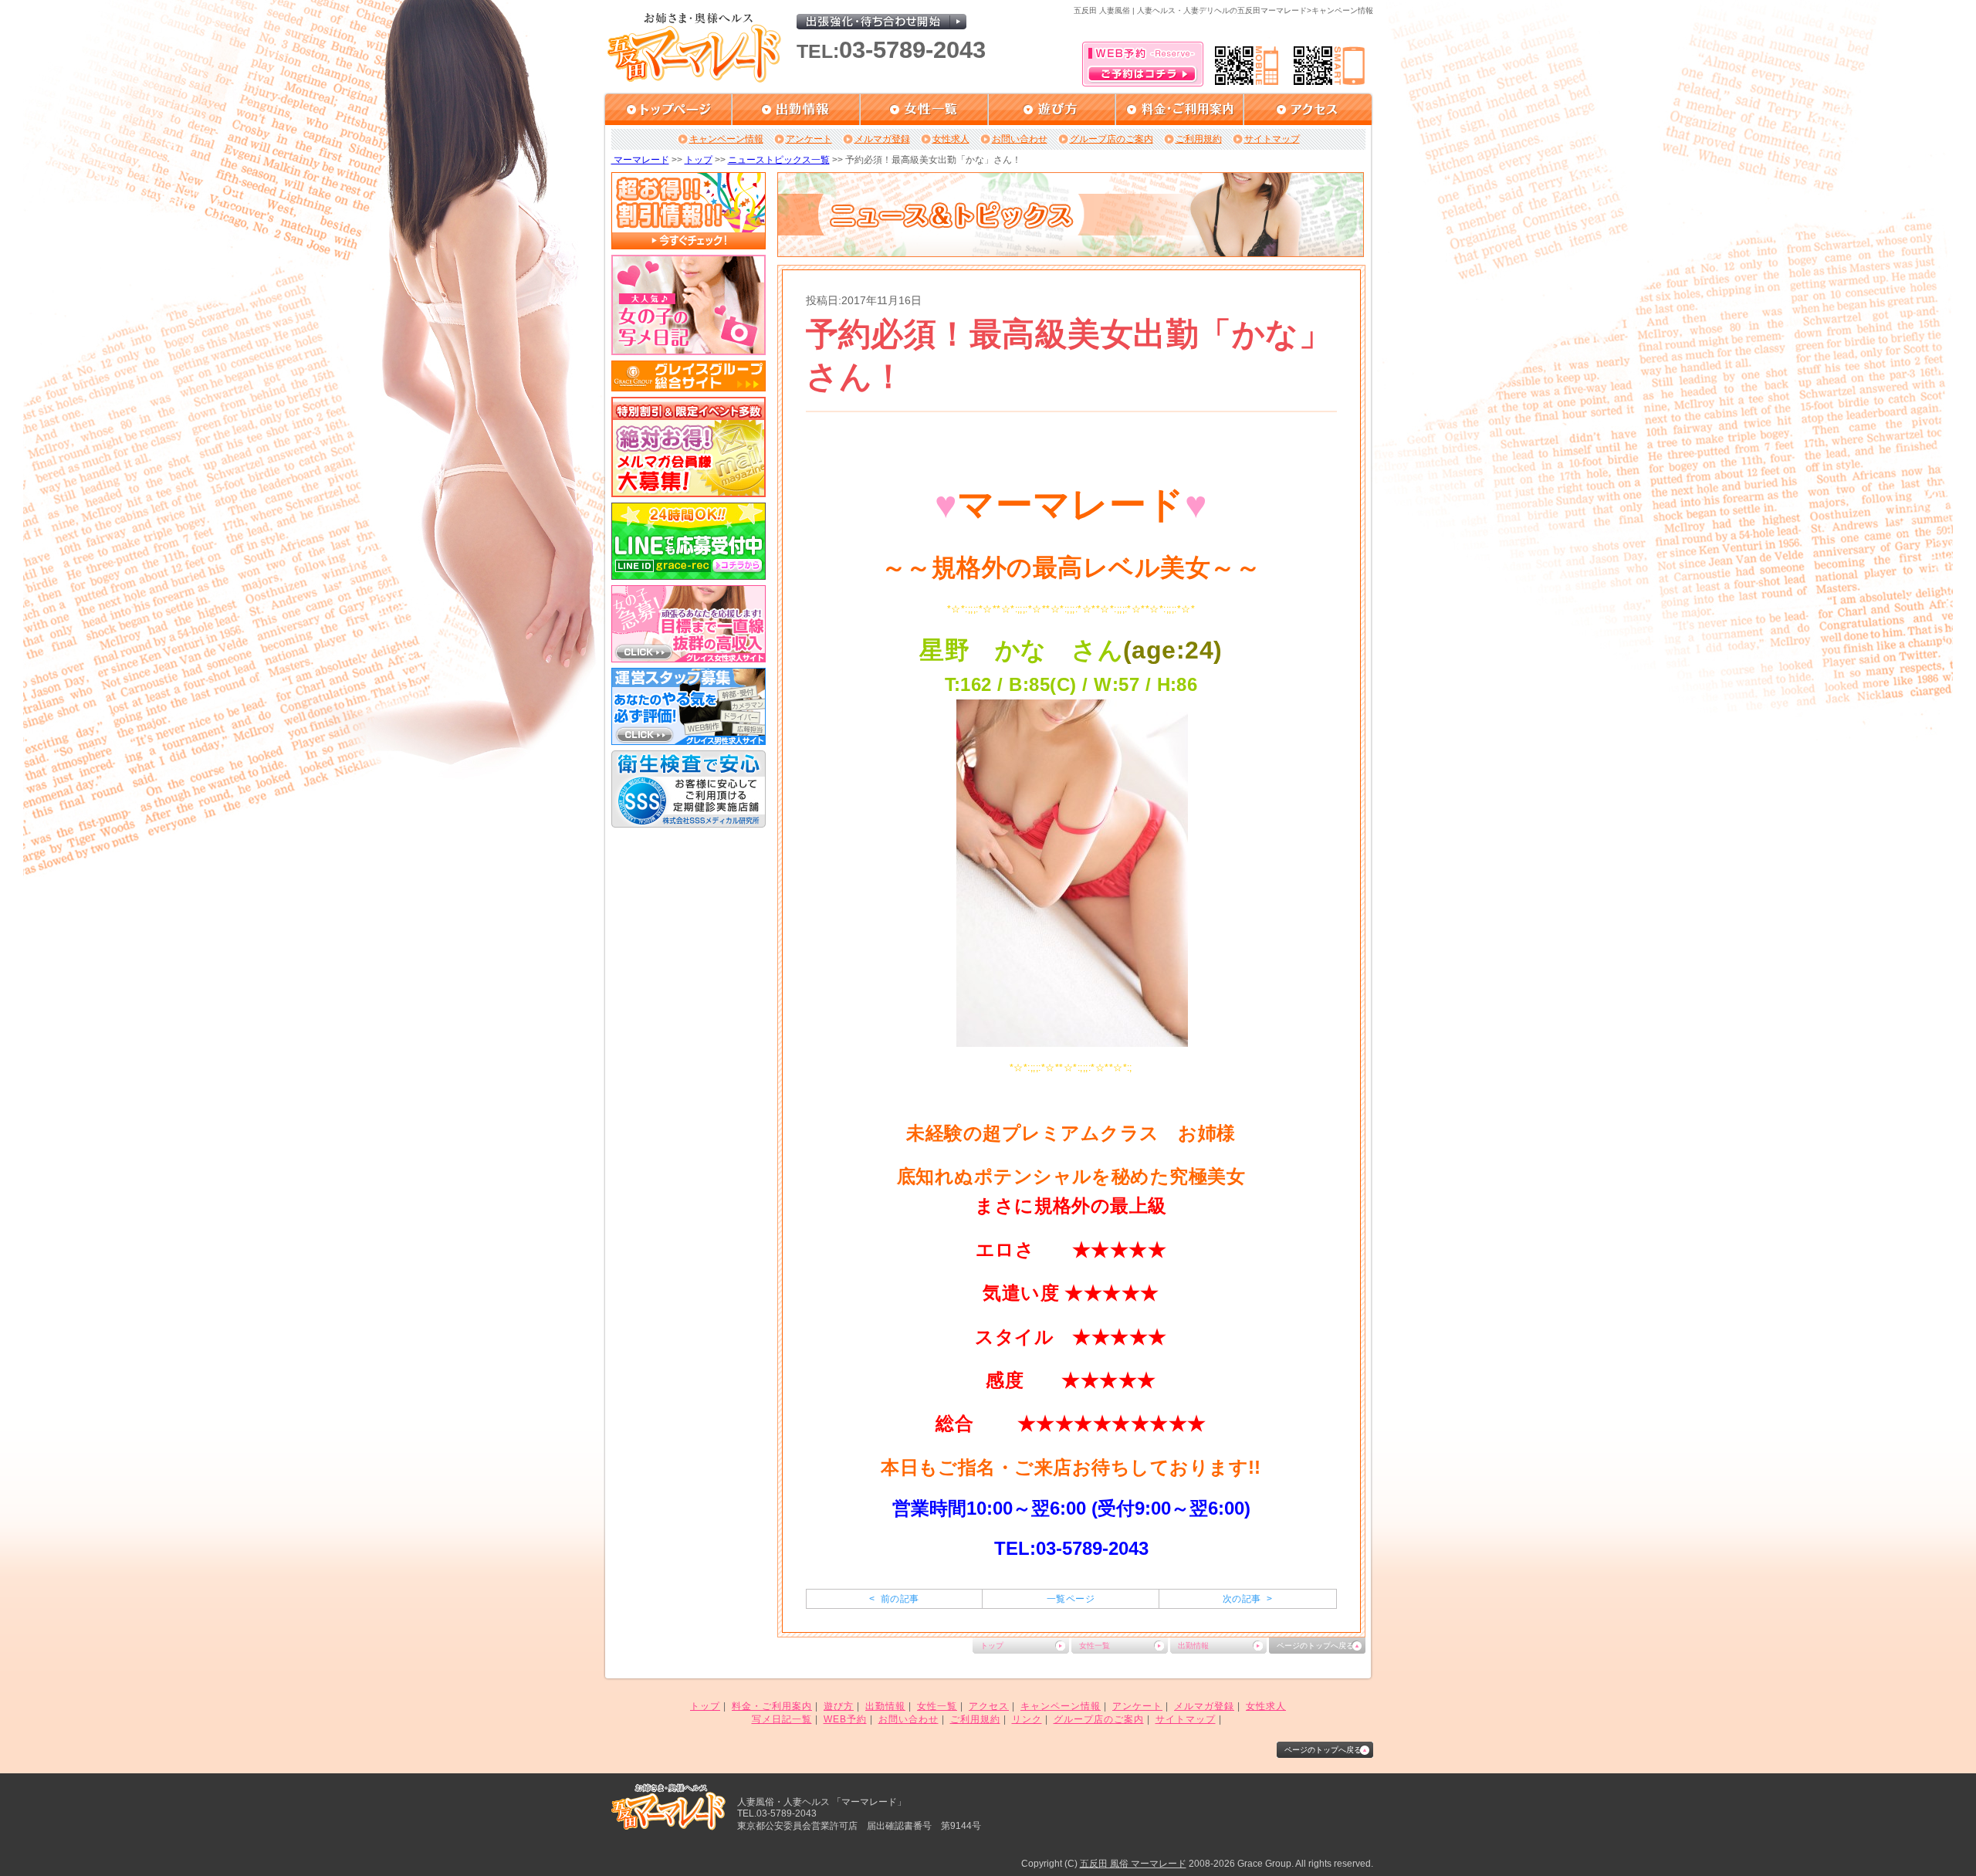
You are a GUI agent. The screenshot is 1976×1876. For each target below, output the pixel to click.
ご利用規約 (1199, 139)
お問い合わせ (1020, 139)
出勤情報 (1193, 1646)
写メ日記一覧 (782, 1719)
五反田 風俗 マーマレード (1133, 1864)
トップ (699, 160)
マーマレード (640, 160)
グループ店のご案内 (1111, 139)
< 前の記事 (894, 1599)
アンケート (809, 139)
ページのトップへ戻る (1315, 1646)
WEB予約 (845, 1719)
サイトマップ (1272, 139)
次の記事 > (1247, 1599)
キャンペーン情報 (726, 139)
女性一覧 (1095, 1646)
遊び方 (839, 1706)
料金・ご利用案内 (772, 1706)
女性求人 (951, 139)
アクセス (989, 1706)
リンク (1027, 1719)
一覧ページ (1071, 1599)
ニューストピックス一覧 (779, 160)
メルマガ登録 (882, 139)
